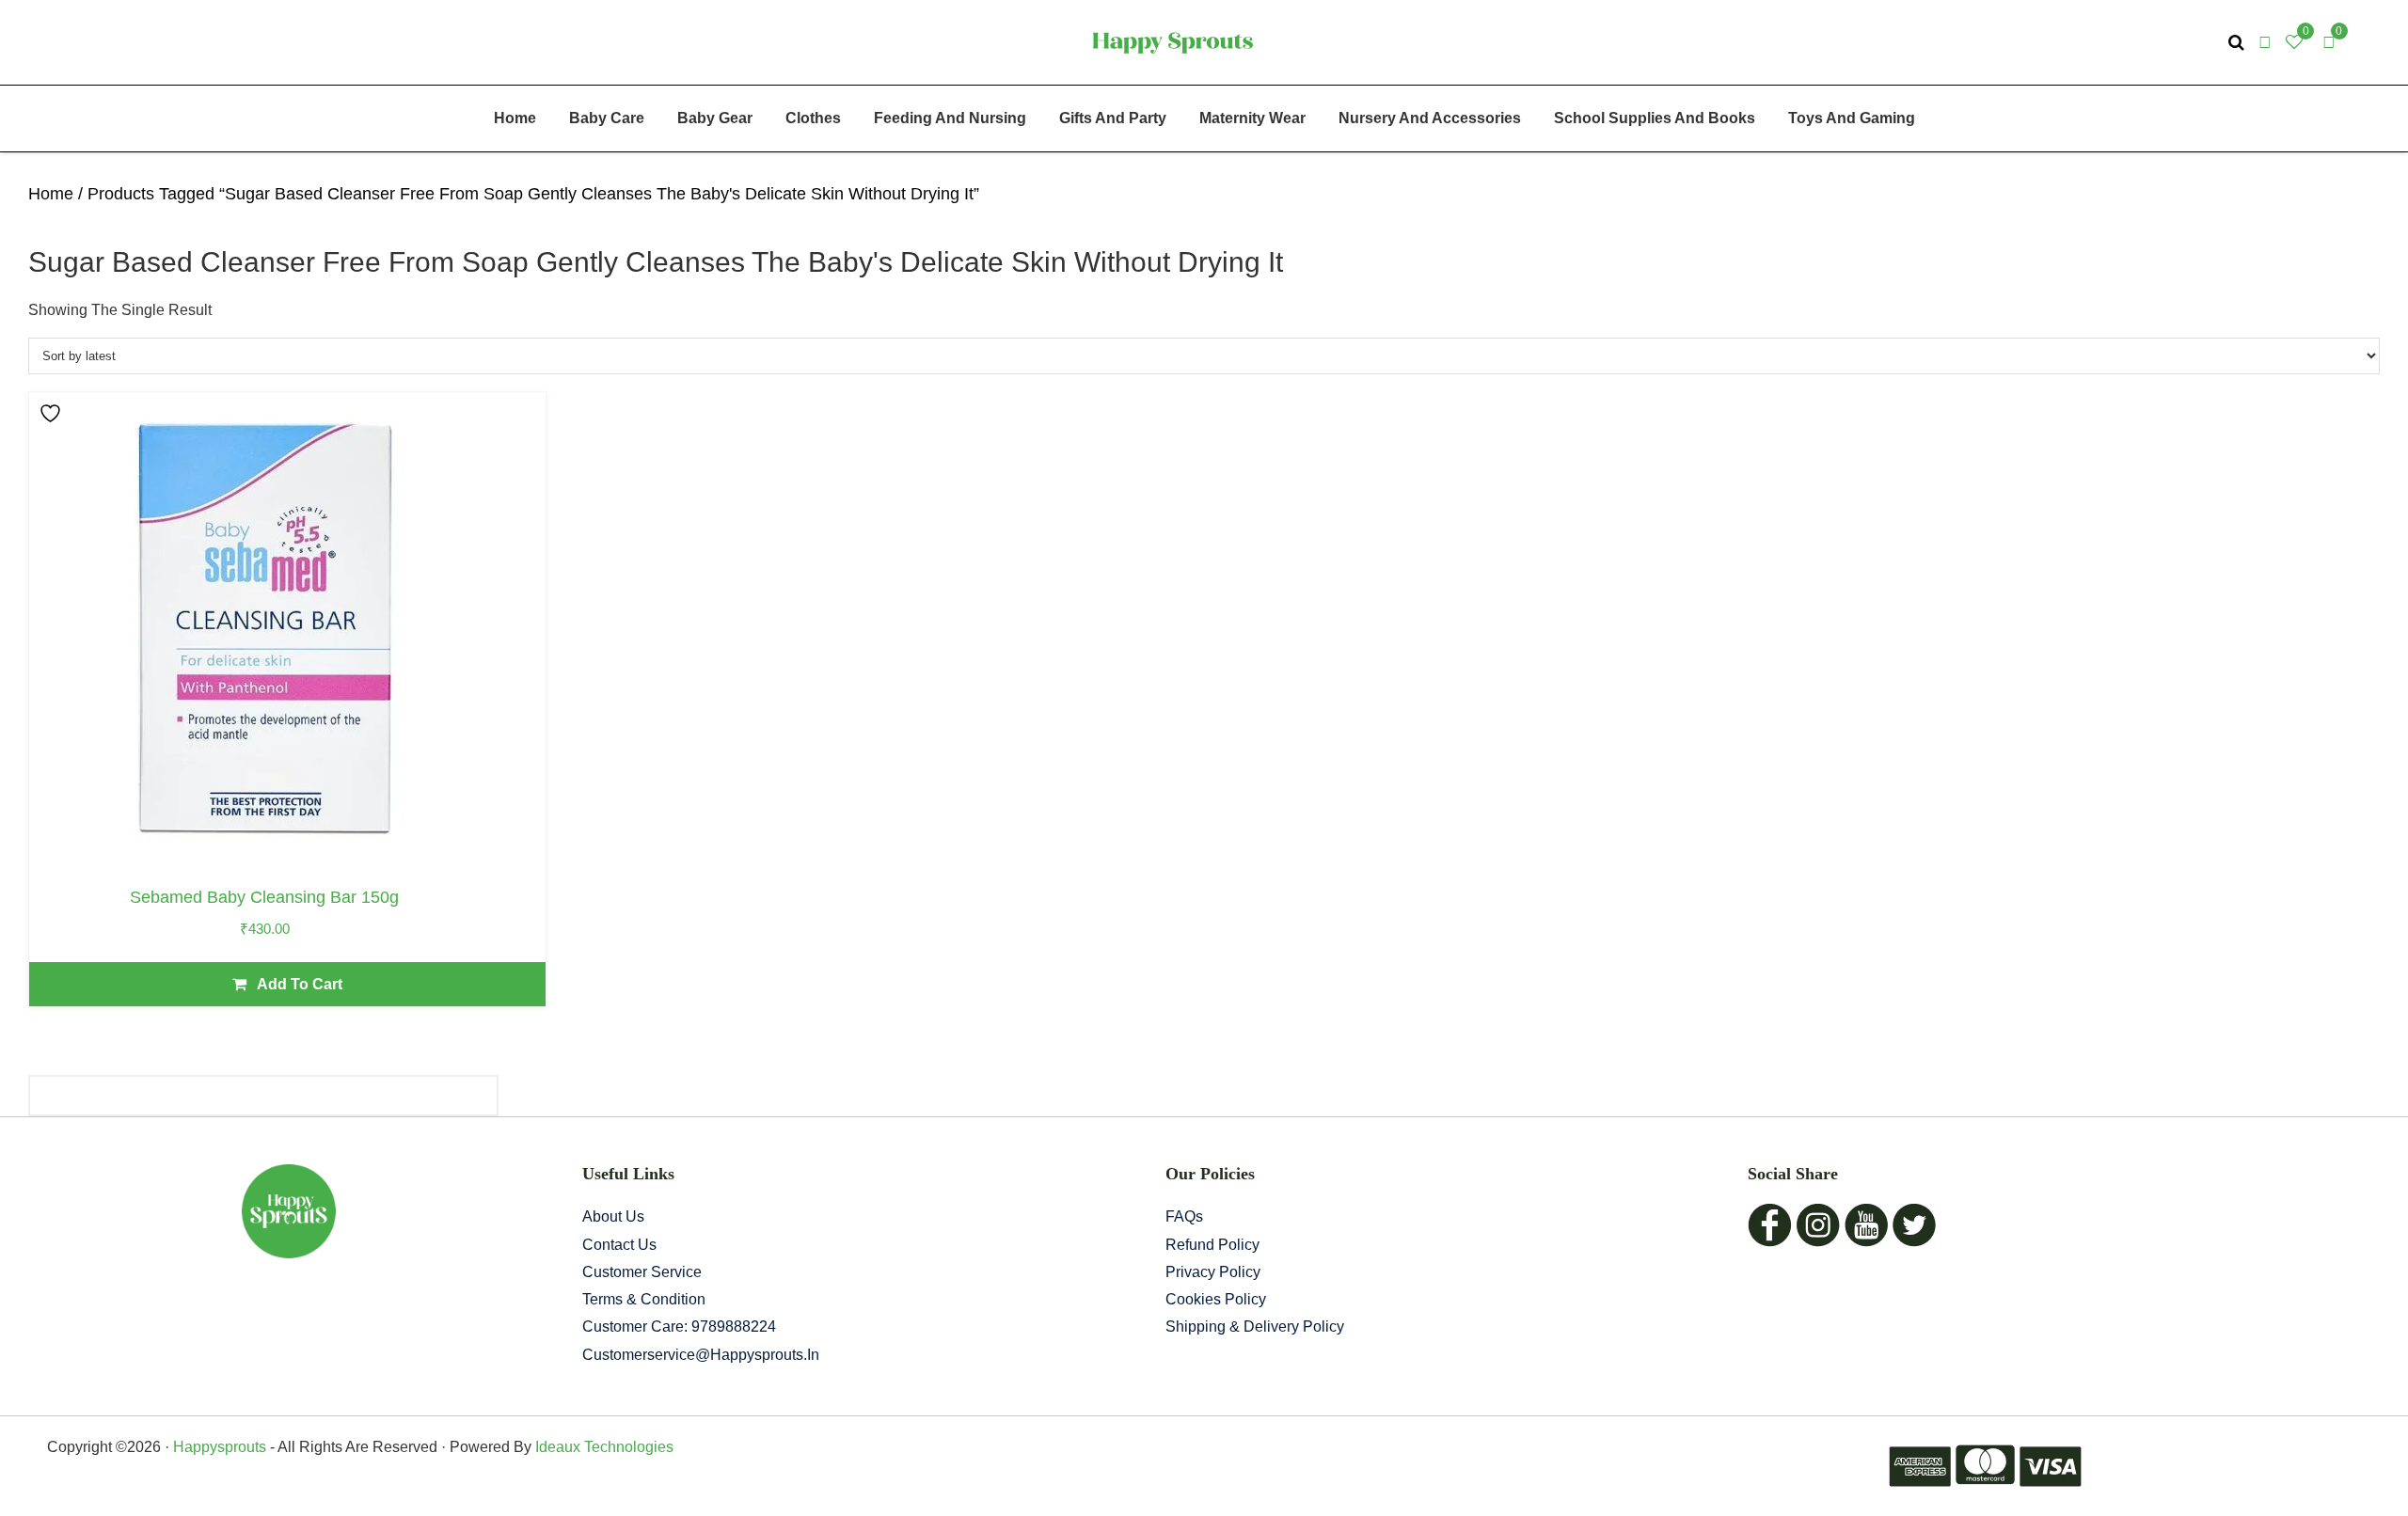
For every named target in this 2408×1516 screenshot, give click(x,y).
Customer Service (642, 1272)
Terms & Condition (644, 1299)
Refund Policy (1212, 1245)
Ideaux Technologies (602, 1447)
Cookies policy (1216, 1299)
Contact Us (619, 1245)
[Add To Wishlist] (53, 413)
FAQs (1184, 1216)
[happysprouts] (1172, 41)
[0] (2329, 42)
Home (51, 194)
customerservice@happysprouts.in (701, 1355)
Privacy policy (1213, 1272)
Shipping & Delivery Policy (1255, 1326)
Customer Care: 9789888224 (679, 1326)
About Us (613, 1216)
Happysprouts (220, 1447)
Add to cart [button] (300, 984)
